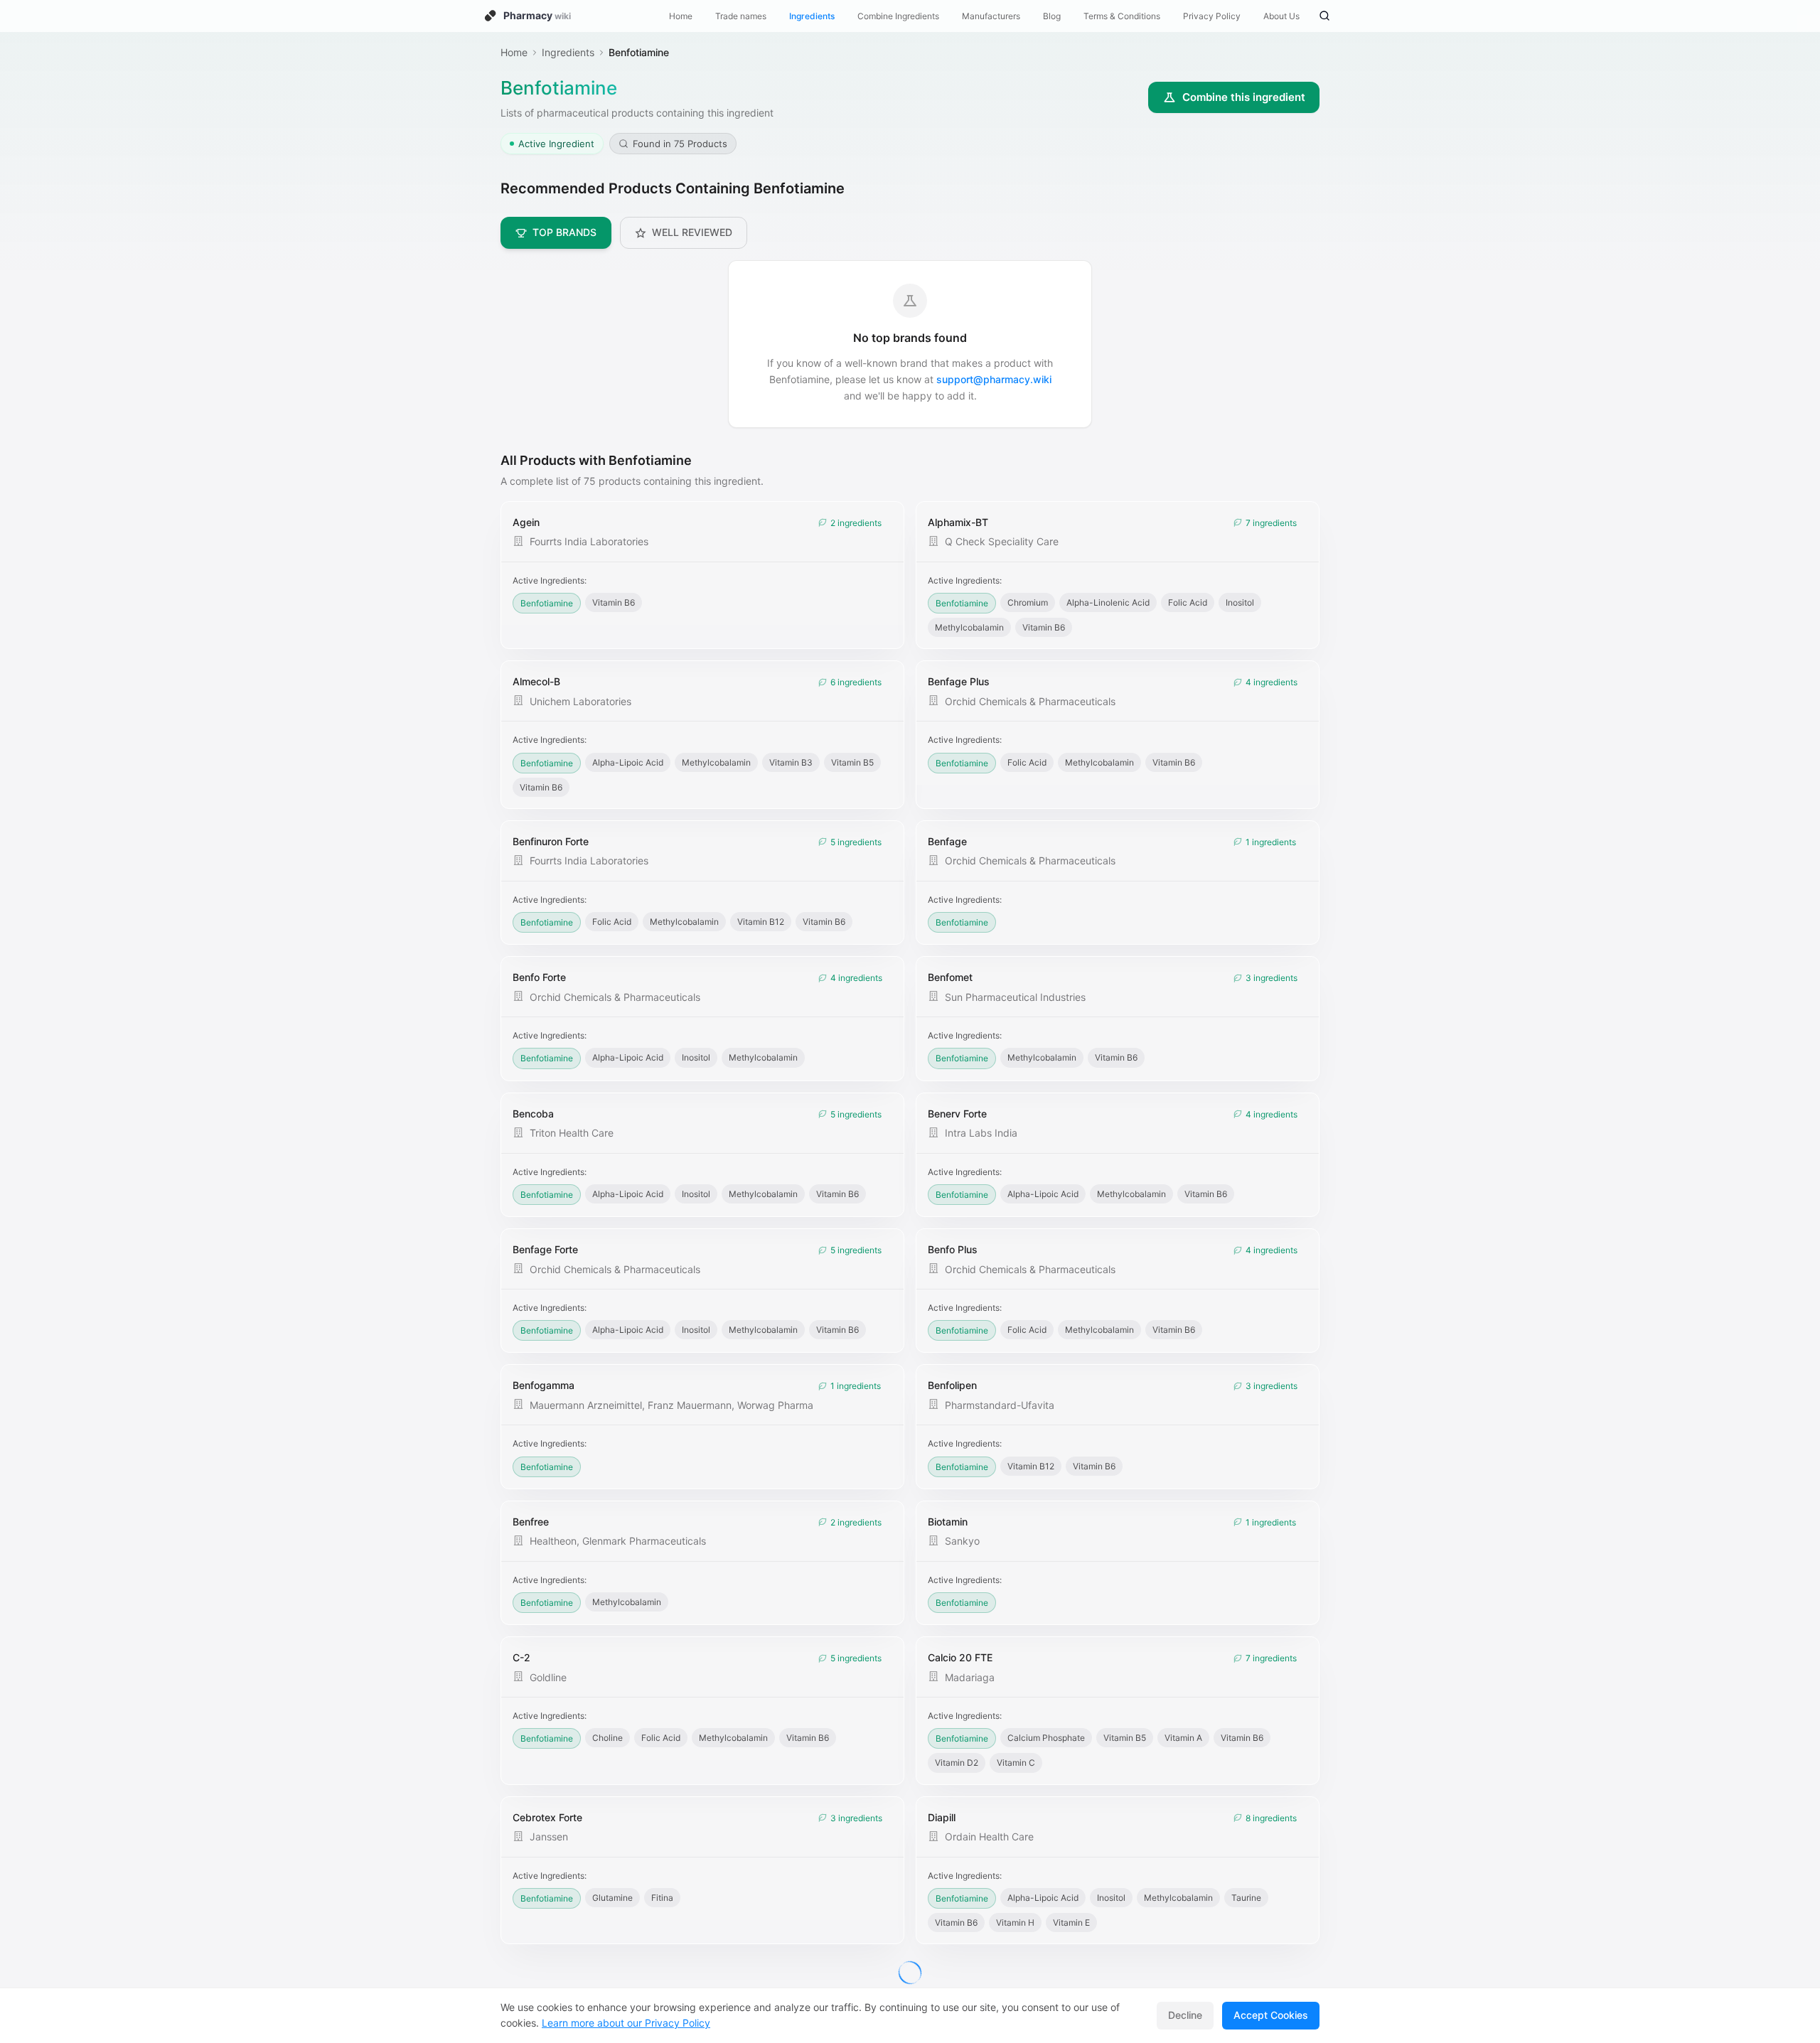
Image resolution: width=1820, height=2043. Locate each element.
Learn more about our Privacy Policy (626, 2023)
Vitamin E (1071, 1923)
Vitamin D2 (957, 1763)
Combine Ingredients (898, 16)
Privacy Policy (1212, 16)
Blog (1052, 16)
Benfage (947, 841)
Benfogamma (544, 1385)
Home (681, 16)
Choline (607, 1738)
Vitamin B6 (614, 602)
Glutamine (612, 1898)
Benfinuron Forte (551, 841)
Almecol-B (536, 681)
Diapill (942, 1817)
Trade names (741, 16)
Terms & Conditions (1122, 16)
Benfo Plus (953, 1249)
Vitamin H (1015, 1923)
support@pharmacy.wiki (994, 379)
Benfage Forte (545, 1249)
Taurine (1246, 1898)
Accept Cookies (1271, 2015)
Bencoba (533, 1114)
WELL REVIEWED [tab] (692, 232)
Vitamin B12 (761, 922)
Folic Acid (1188, 602)
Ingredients (812, 16)
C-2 (521, 1657)
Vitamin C (1016, 1763)
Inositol (1240, 602)
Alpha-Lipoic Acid (628, 762)
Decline (1185, 2015)
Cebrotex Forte (547, 1817)
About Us (1281, 16)
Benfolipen (952, 1385)
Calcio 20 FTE (960, 1657)
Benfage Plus (959, 681)
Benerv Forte (957, 1114)
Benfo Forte (539, 977)
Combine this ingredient (1244, 97)
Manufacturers (991, 16)
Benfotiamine (547, 603)
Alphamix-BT (958, 522)
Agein (526, 522)
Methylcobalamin (969, 627)
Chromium (1028, 602)
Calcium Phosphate (1046, 1738)
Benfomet (950, 977)
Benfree (531, 1522)
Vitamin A (1183, 1738)
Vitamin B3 (791, 762)
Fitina (662, 1898)
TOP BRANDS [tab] (564, 232)
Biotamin (948, 1522)
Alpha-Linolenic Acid (1108, 602)
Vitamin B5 (852, 762)
